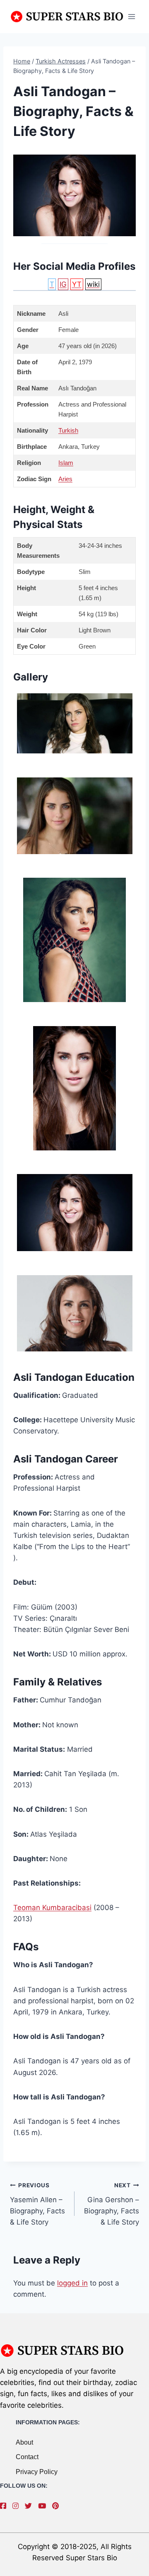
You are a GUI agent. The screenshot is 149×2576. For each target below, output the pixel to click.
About (24, 2442)
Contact (27, 2457)
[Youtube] (44, 2506)
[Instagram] (18, 2506)
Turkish (68, 430)
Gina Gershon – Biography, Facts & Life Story (112, 2204)
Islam (66, 463)
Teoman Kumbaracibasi (52, 1908)
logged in (72, 2283)
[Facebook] (5, 2506)
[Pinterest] (58, 2506)
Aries (65, 479)
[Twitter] (30, 2506)
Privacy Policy (37, 2472)
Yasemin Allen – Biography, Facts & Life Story (37, 2204)
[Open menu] (131, 16)
